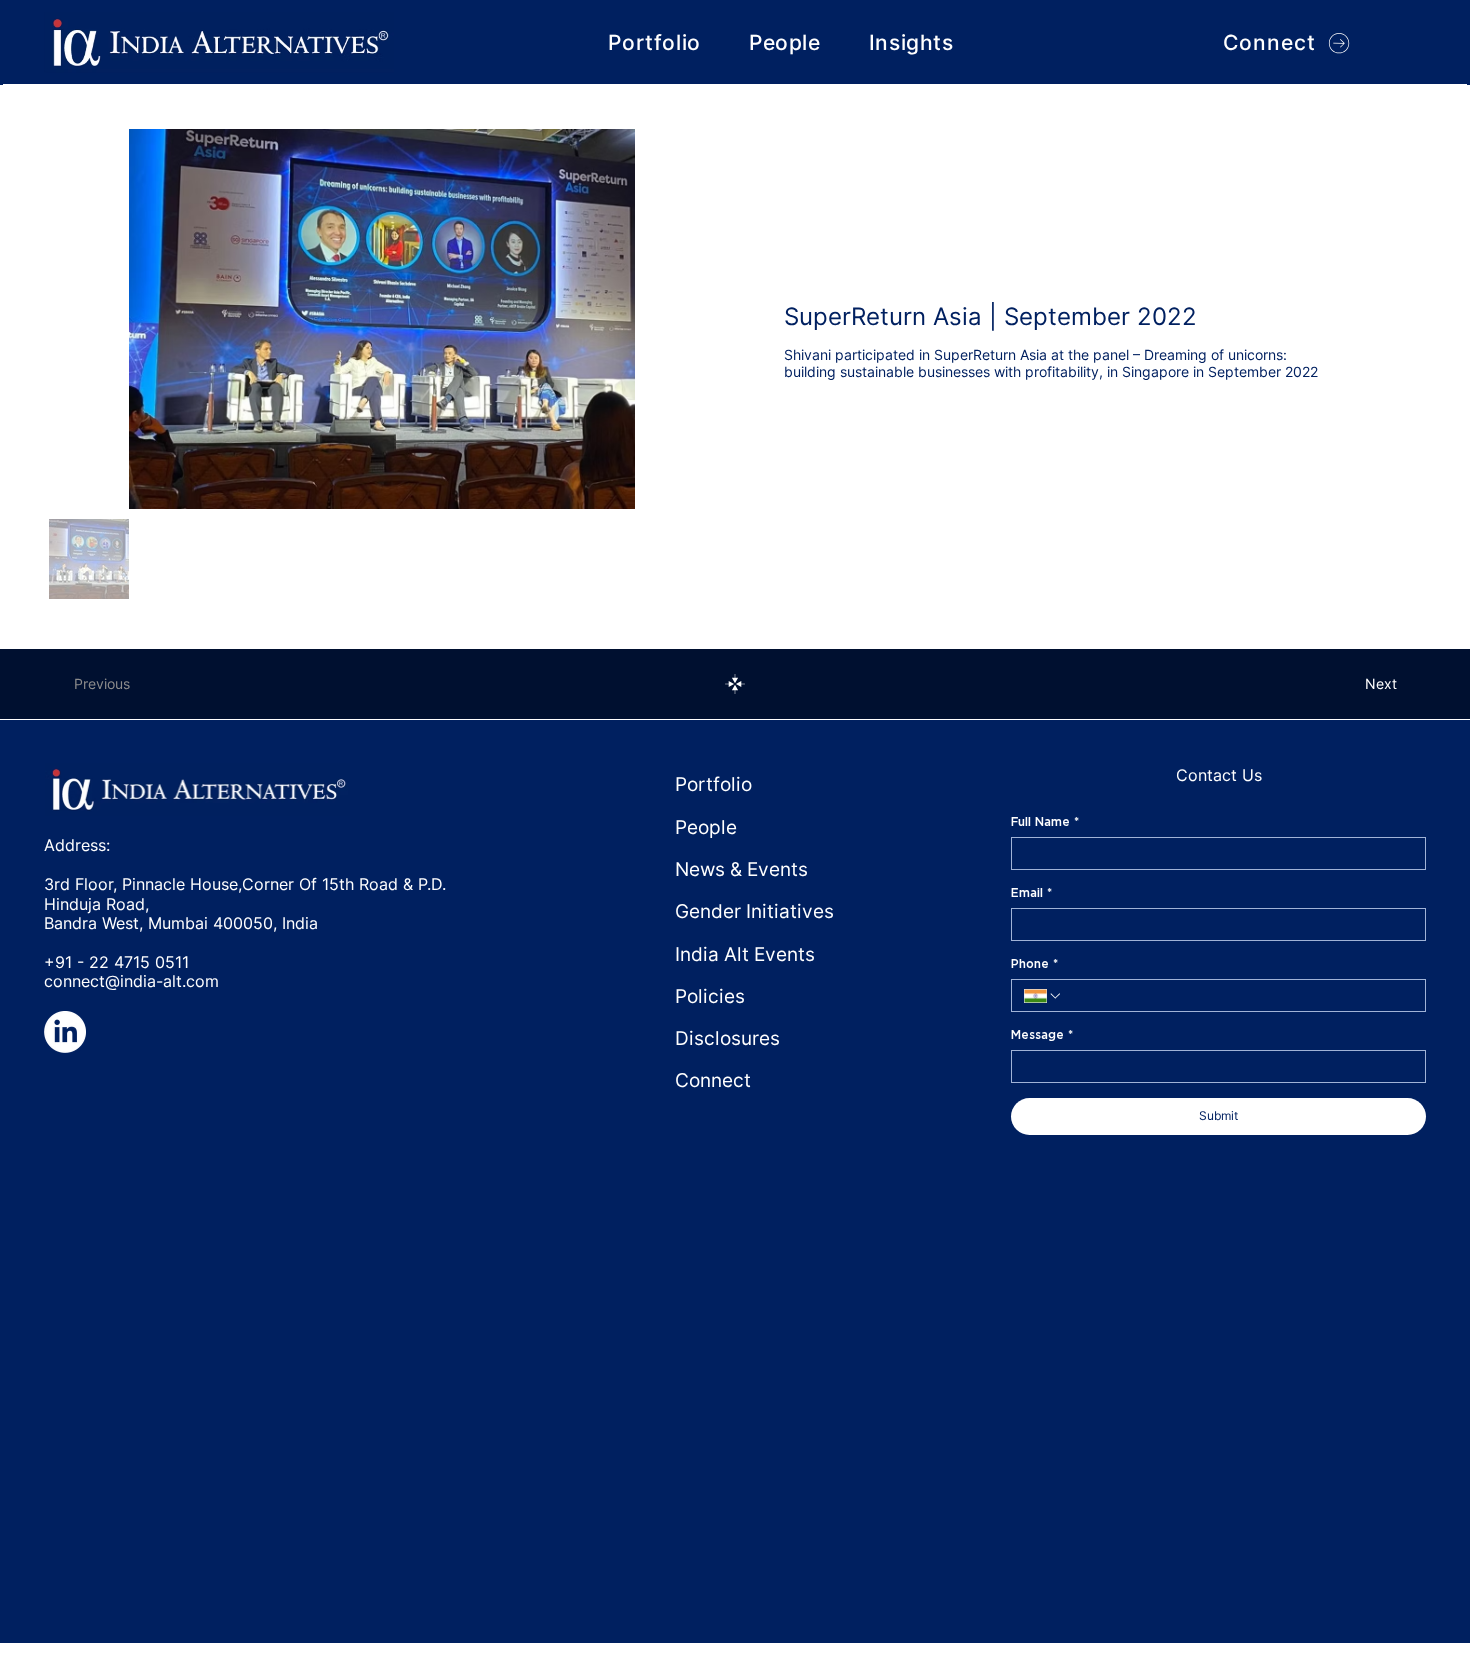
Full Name (1045, 821)
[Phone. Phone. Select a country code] (1043, 996)
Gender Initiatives (754, 911)
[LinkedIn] (65, 1032)
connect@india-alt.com (131, 981)
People (706, 827)
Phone (1034, 963)
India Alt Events (745, 954)
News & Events (741, 869)
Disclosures (727, 1038)
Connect (713, 1080)
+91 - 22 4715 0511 (116, 962)
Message (1042, 1034)
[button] (911, 42)
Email (1031, 892)
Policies (710, 996)
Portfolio (713, 784)
